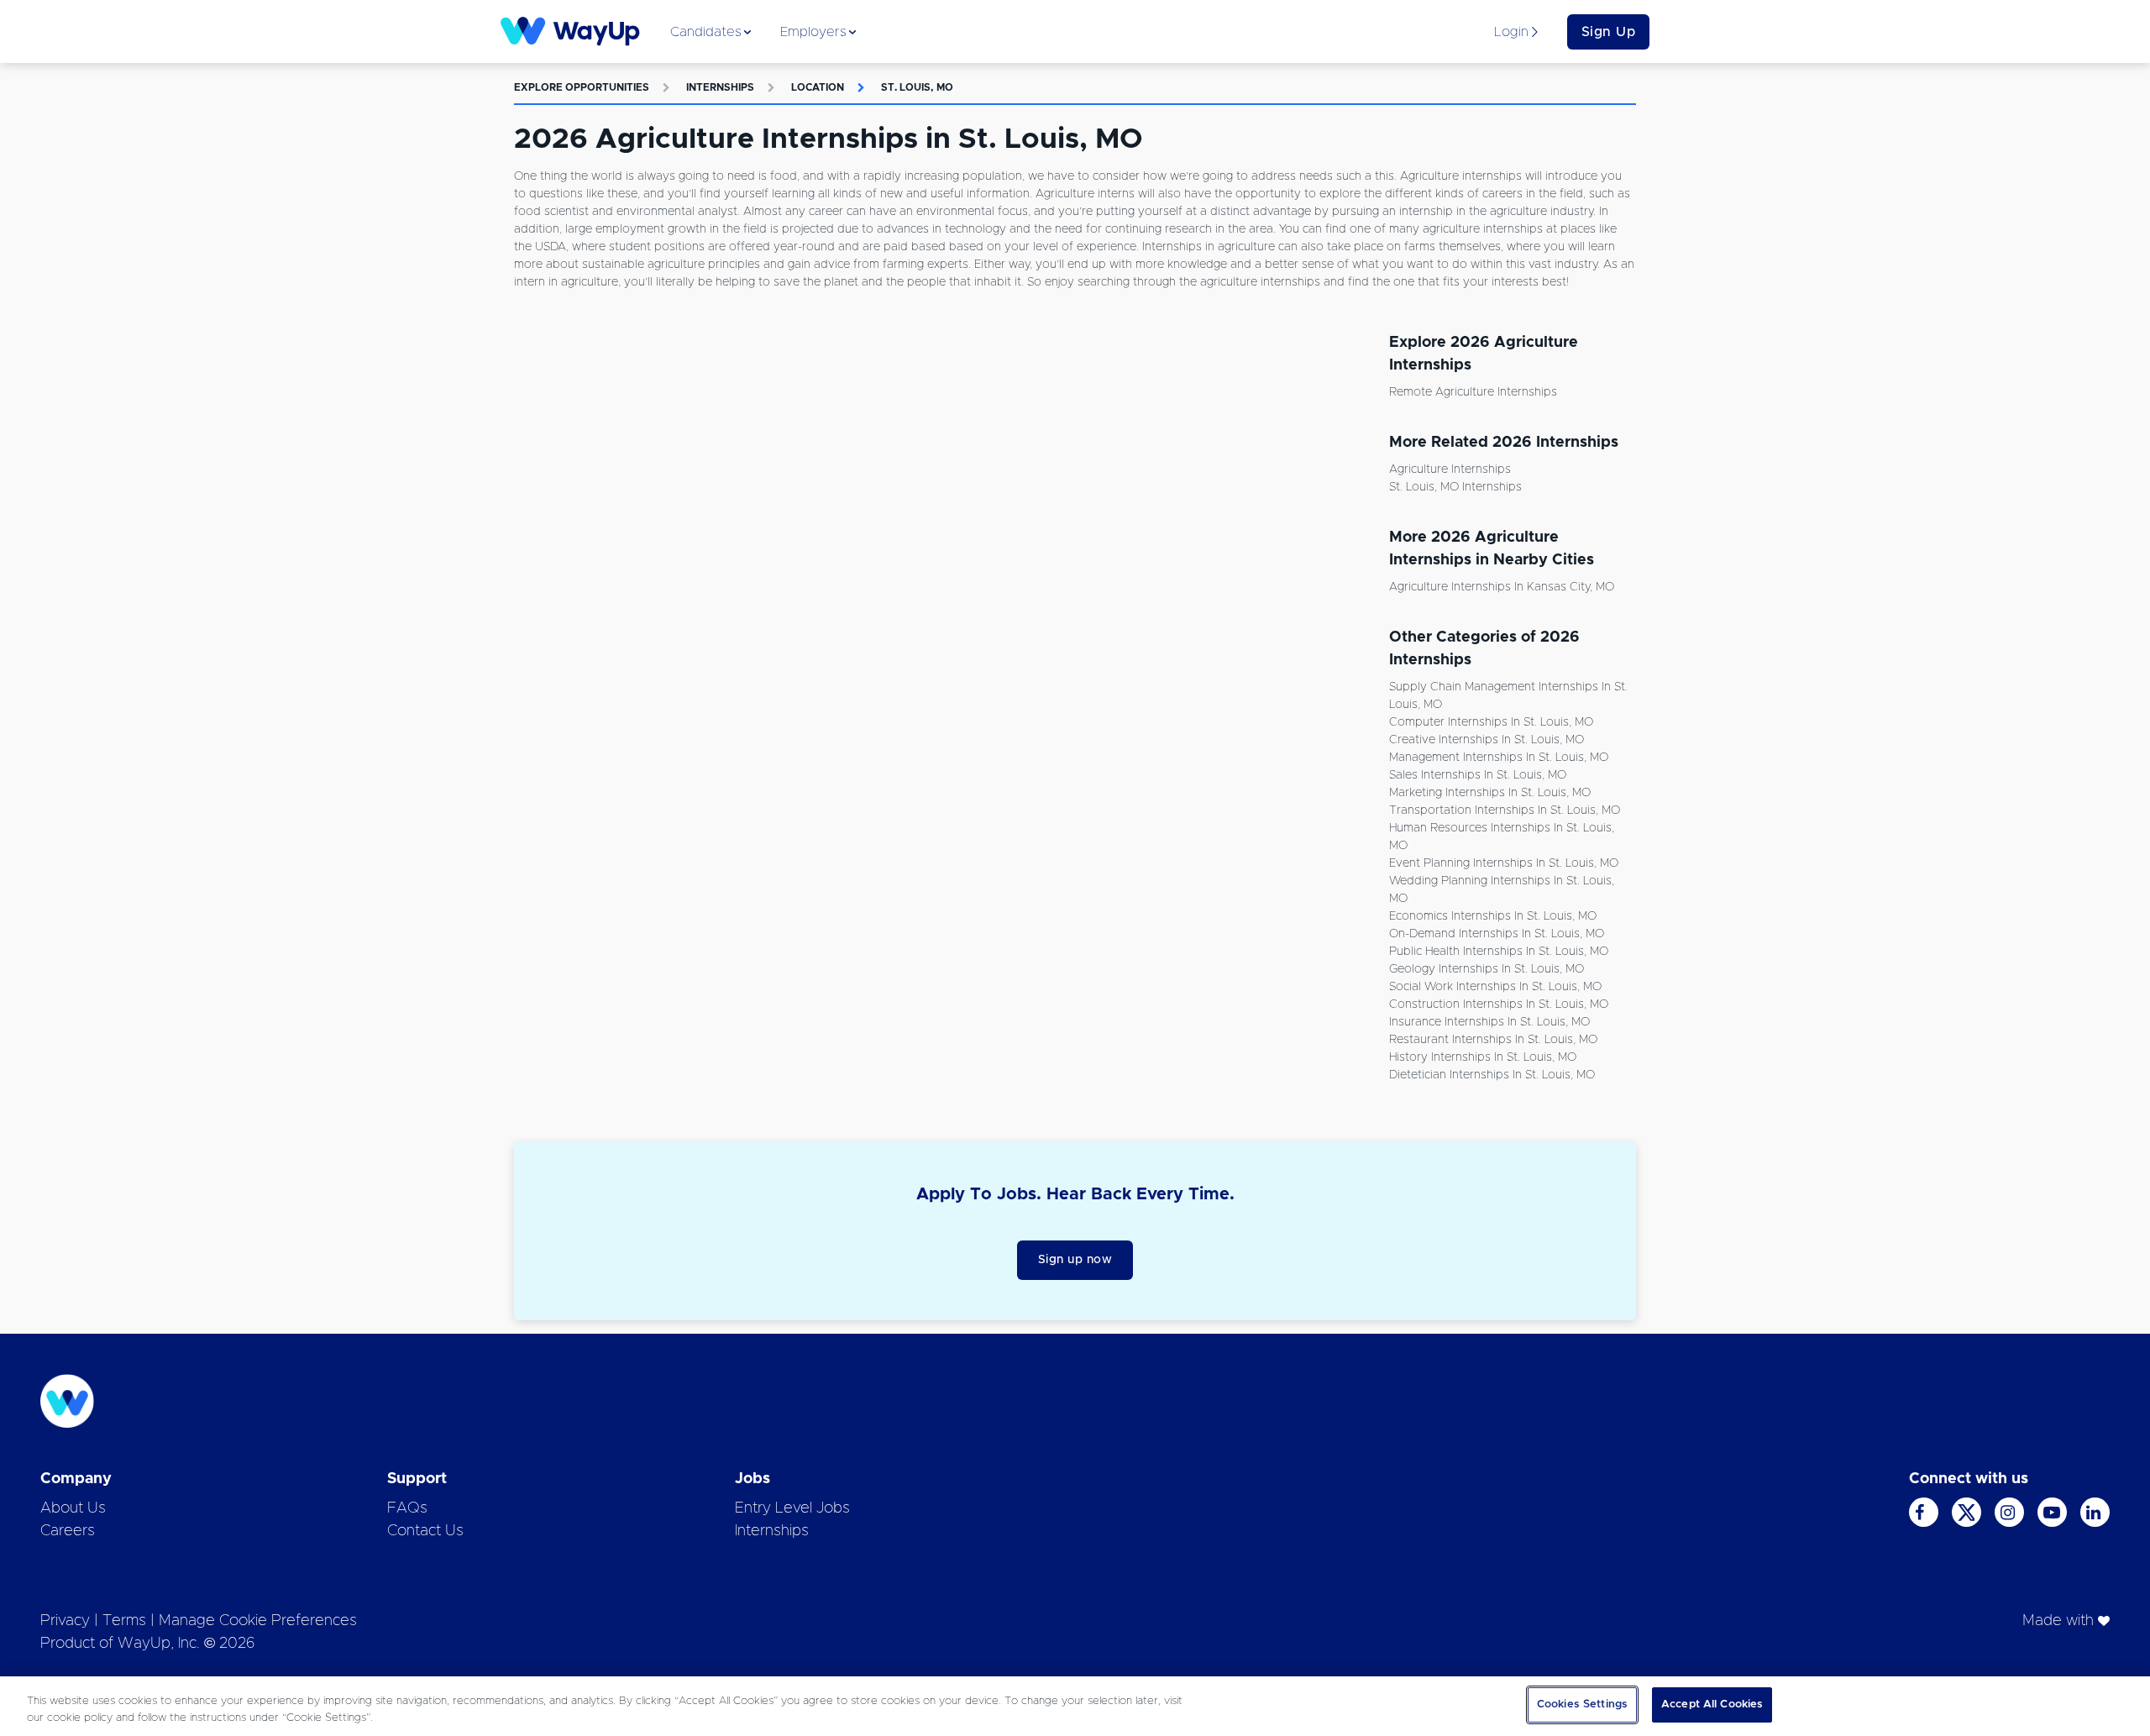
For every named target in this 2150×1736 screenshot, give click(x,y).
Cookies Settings (1582, 1705)
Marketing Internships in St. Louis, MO (1490, 793)
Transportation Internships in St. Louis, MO (1505, 810)
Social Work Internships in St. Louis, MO (1495, 987)
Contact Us (425, 1531)
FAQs (407, 1508)
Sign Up (1609, 32)
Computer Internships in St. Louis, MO (1491, 722)
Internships (720, 87)
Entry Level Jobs (792, 1508)
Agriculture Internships (1450, 469)
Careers (68, 1531)
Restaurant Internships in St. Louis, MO (1493, 1040)
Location (818, 87)
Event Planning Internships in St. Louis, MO (1504, 863)
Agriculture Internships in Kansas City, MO (1502, 587)
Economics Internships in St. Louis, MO (1493, 916)
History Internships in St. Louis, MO (1483, 1057)
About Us (73, 1508)
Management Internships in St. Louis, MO (1499, 758)
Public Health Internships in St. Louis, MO (1499, 952)
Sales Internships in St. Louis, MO (1478, 775)
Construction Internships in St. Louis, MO (1499, 1004)
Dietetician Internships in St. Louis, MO (1492, 1075)
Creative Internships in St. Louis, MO (1487, 740)
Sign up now (1075, 1260)
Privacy (65, 1621)
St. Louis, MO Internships (1455, 487)
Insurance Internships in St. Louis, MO (1489, 1022)
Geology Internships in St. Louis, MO (1487, 969)
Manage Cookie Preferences (258, 1621)
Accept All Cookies (1712, 1705)
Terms (124, 1621)
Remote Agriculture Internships (1473, 392)
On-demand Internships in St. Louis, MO (1497, 934)
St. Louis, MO (917, 87)
